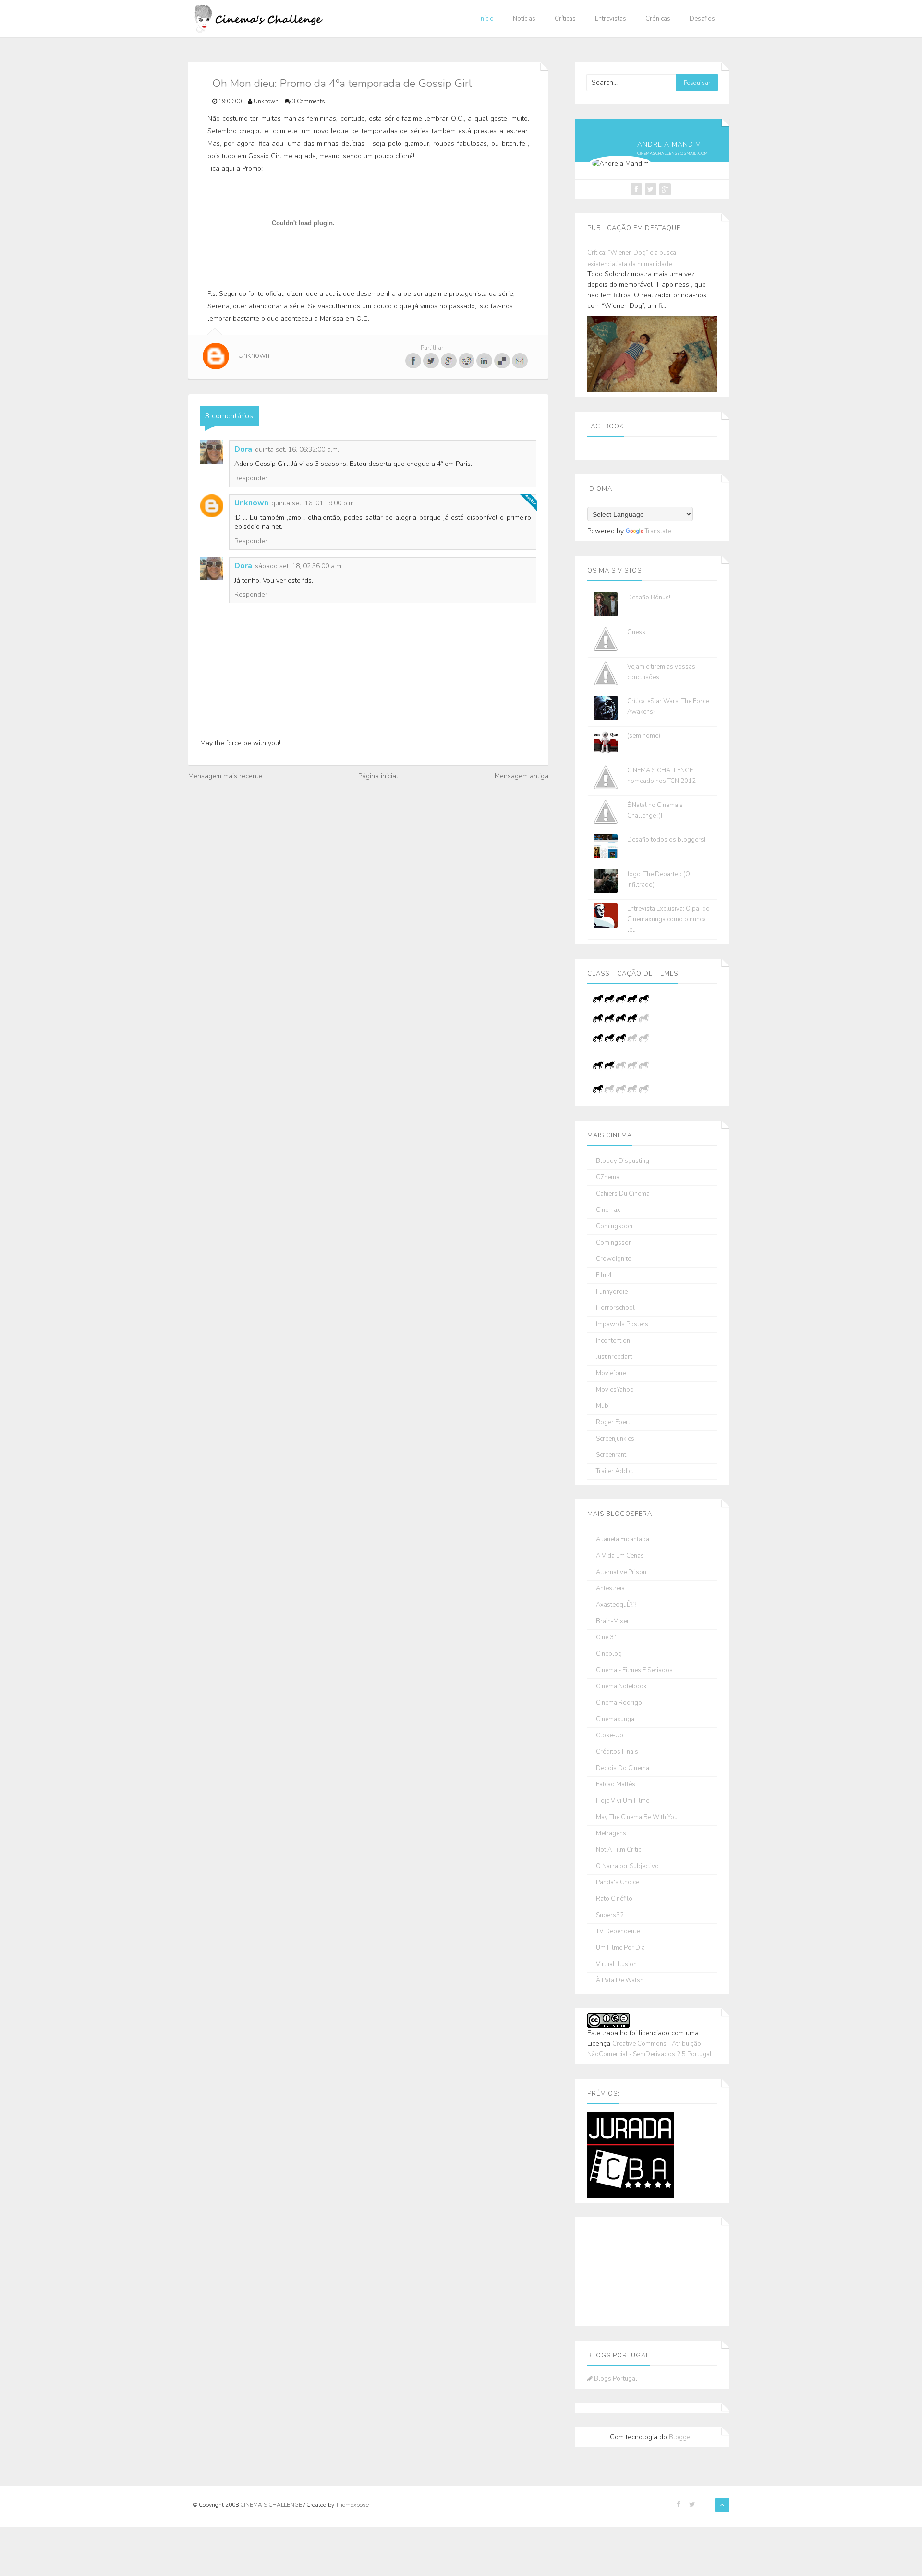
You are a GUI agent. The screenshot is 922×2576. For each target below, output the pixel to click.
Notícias (524, 19)
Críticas (565, 19)
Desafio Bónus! (649, 598)
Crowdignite (613, 1259)
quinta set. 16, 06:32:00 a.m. (297, 449)
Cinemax (608, 1210)
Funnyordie (612, 1292)
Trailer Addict (615, 1471)
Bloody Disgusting (623, 1161)
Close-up (610, 1736)
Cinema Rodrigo (619, 1703)
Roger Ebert (613, 1422)
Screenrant (611, 1455)
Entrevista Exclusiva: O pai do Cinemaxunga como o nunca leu (668, 919)
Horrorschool (615, 1308)
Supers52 (610, 1915)
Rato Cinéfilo (614, 1899)
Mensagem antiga (522, 776)
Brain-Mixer (613, 1621)
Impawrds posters (622, 1325)
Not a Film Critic (619, 1850)
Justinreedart (614, 1357)
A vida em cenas (620, 1556)
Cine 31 (607, 1638)
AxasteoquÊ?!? (616, 1605)
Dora (243, 449)
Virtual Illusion (616, 1964)
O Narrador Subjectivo (627, 1866)
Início (486, 19)
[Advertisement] (635, 2270)
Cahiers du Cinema (623, 1194)
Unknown (251, 503)
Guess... (638, 632)
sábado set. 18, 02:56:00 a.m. (299, 566)
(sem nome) (644, 736)
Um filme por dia (620, 1948)
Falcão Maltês (616, 1785)
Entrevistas (611, 19)
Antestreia (610, 1589)
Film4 (604, 1276)
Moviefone (611, 1373)
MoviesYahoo (615, 1390)
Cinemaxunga (615, 1719)
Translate (658, 531)
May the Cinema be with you (637, 1817)
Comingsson (614, 1243)
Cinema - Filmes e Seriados (634, 1670)
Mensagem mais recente (225, 776)
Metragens (611, 1834)
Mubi (603, 1406)
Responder (251, 478)
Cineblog (609, 1654)
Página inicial (378, 776)
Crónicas (658, 19)
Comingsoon (614, 1227)
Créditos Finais (617, 1752)
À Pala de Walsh (620, 1981)
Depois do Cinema (623, 1768)
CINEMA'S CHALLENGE (272, 2505)
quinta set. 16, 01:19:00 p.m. (313, 503)
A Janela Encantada (623, 1540)
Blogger (681, 2437)
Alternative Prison (621, 1572)
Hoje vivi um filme (623, 1801)
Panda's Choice (618, 1883)
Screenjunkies (615, 1439)
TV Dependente (618, 1932)
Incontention (613, 1341)
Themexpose (352, 2505)
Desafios (702, 19)
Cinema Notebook (621, 1687)
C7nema (608, 1178)
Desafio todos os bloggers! (666, 840)
